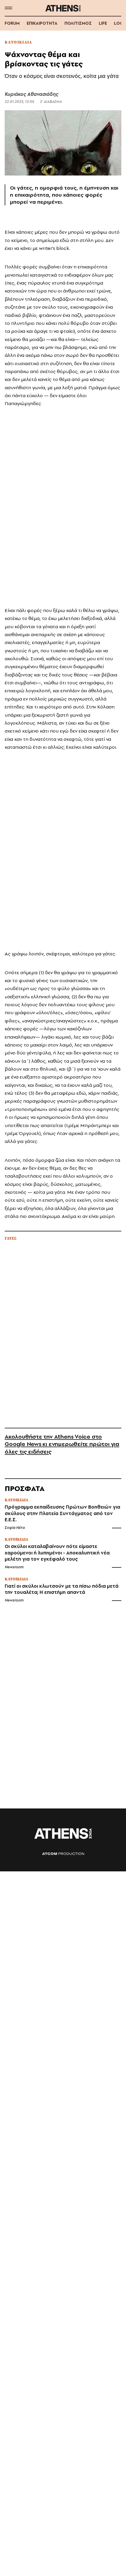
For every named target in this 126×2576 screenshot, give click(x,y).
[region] (63, 506)
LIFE (103, 23)
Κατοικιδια (18, 42)
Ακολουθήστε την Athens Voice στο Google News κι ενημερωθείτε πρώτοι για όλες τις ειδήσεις (62, 1444)
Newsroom (14, 1567)
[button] (8, 8)
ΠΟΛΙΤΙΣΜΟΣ (78, 23)
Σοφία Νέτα (15, 1528)
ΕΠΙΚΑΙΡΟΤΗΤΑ (42, 23)
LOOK (120, 23)
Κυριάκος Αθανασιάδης (31, 94)
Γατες (11, 1239)
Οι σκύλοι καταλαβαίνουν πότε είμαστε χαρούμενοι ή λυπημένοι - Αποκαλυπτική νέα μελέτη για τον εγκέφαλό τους (57, 1553)
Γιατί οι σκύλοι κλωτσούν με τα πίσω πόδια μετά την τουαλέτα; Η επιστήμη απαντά (62, 1589)
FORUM (12, 23)
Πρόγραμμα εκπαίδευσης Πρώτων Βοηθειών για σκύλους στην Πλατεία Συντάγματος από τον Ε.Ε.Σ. (62, 1513)
